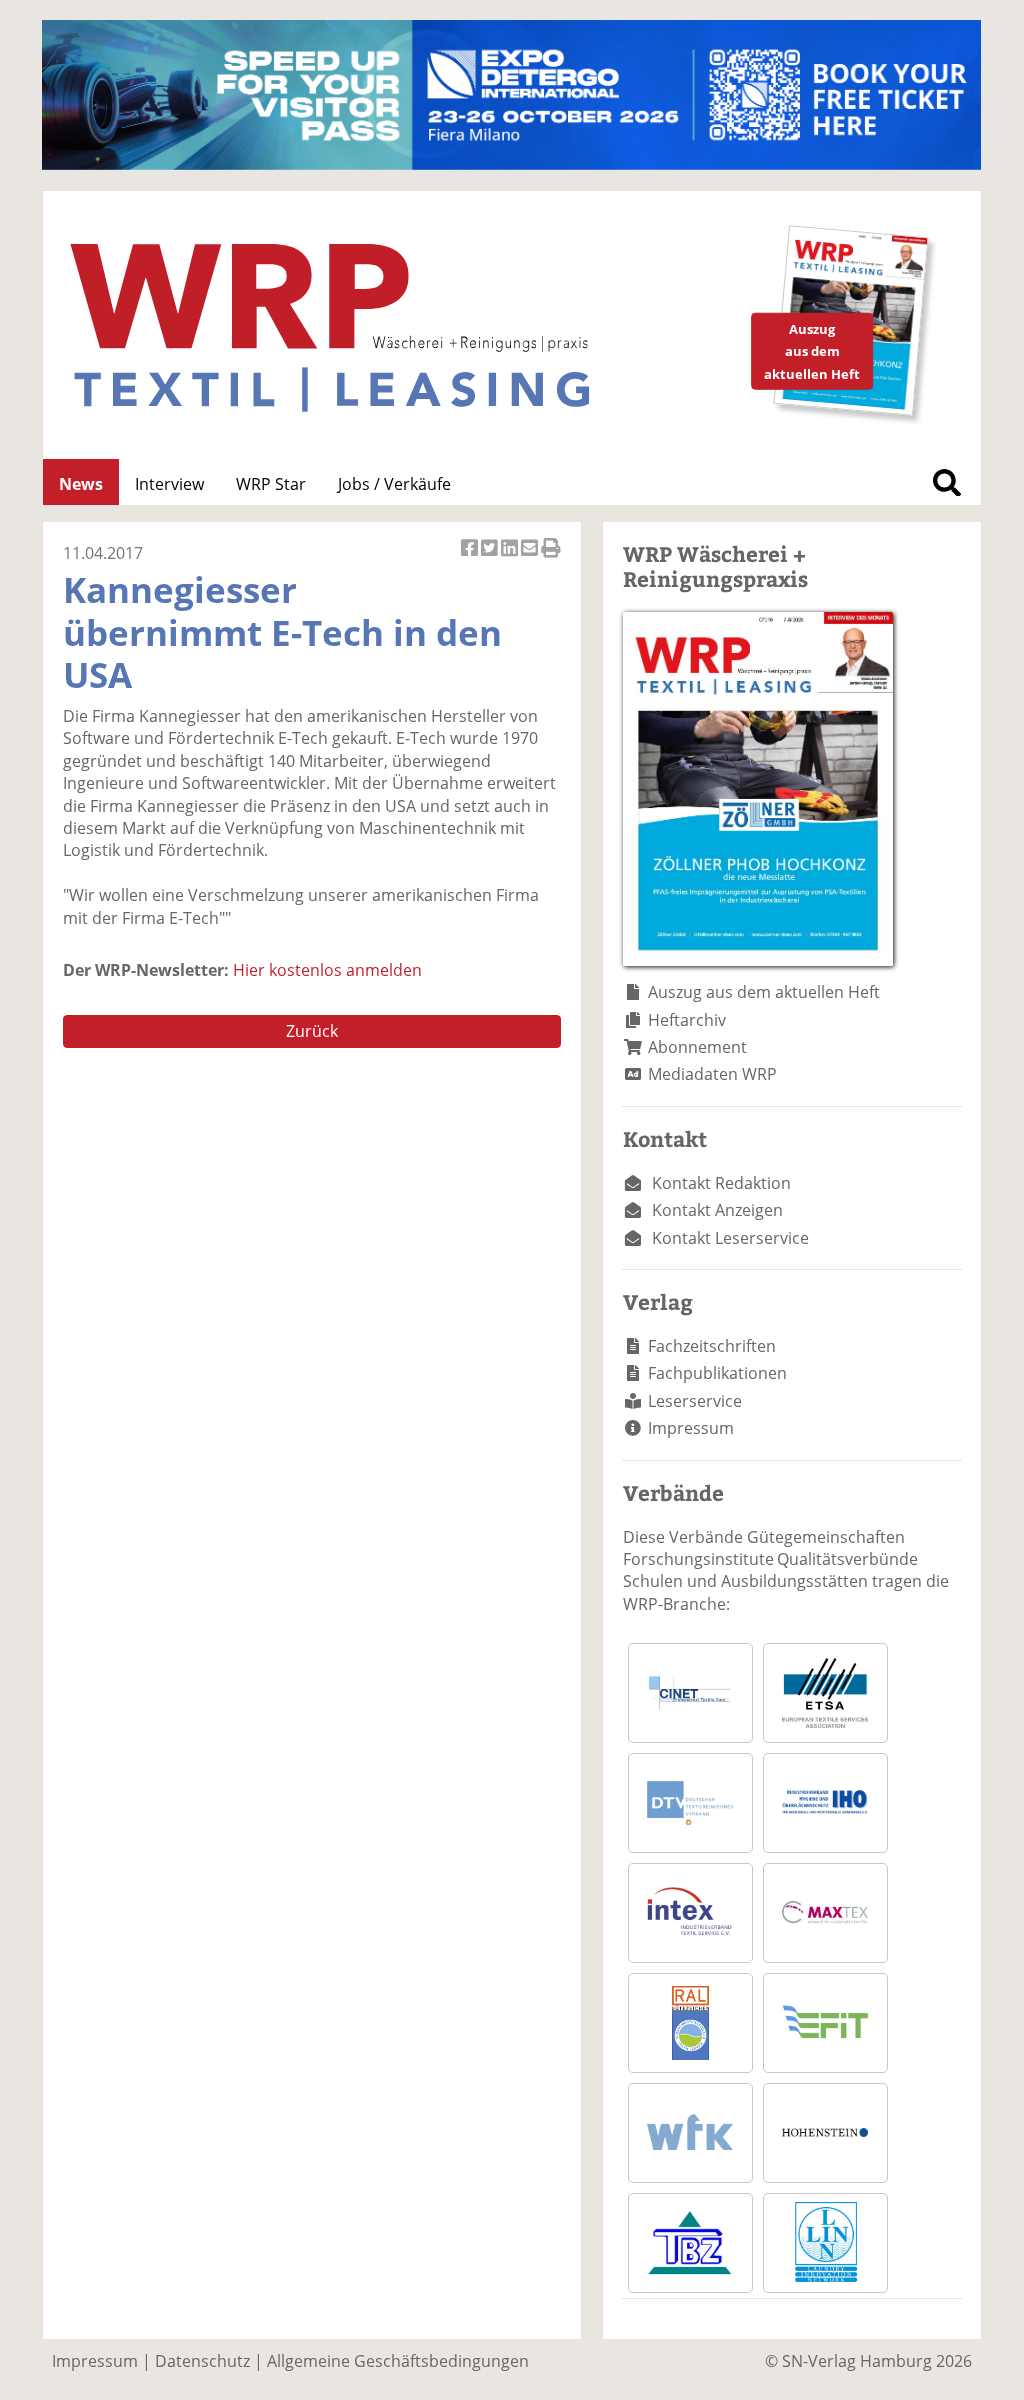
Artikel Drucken (551, 558)
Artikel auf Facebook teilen (471, 558)
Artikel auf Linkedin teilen (511, 558)
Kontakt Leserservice (730, 1238)
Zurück (312, 1031)
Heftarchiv (687, 1020)
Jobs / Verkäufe (394, 484)
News (81, 484)
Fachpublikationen (717, 1373)
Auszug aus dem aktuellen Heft (764, 992)
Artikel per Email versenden (531, 558)
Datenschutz (202, 2361)
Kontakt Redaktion (721, 1183)
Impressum (691, 1428)
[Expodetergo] (511, 164)
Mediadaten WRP (712, 1074)
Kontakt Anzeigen (717, 1210)
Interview (169, 484)
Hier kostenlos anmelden (327, 970)
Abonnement (697, 1047)
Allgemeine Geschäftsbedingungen (398, 2361)
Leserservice (695, 1401)
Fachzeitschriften (712, 1346)
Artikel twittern (491, 558)
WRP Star (271, 484)
